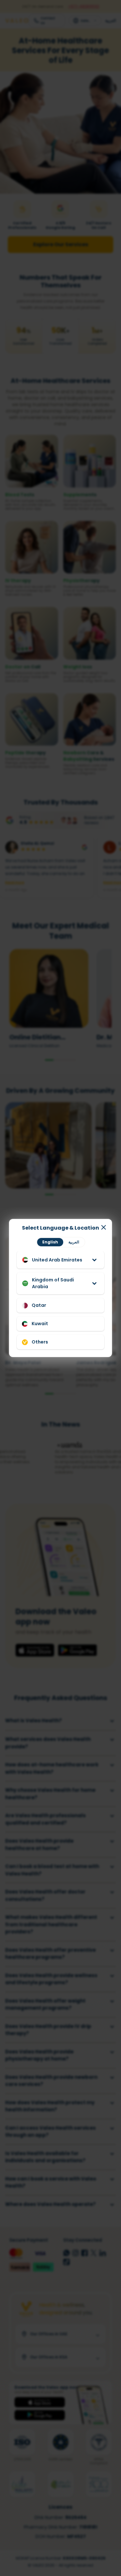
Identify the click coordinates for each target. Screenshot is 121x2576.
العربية (74, 1242)
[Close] (104, 1227)
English (50, 1242)
